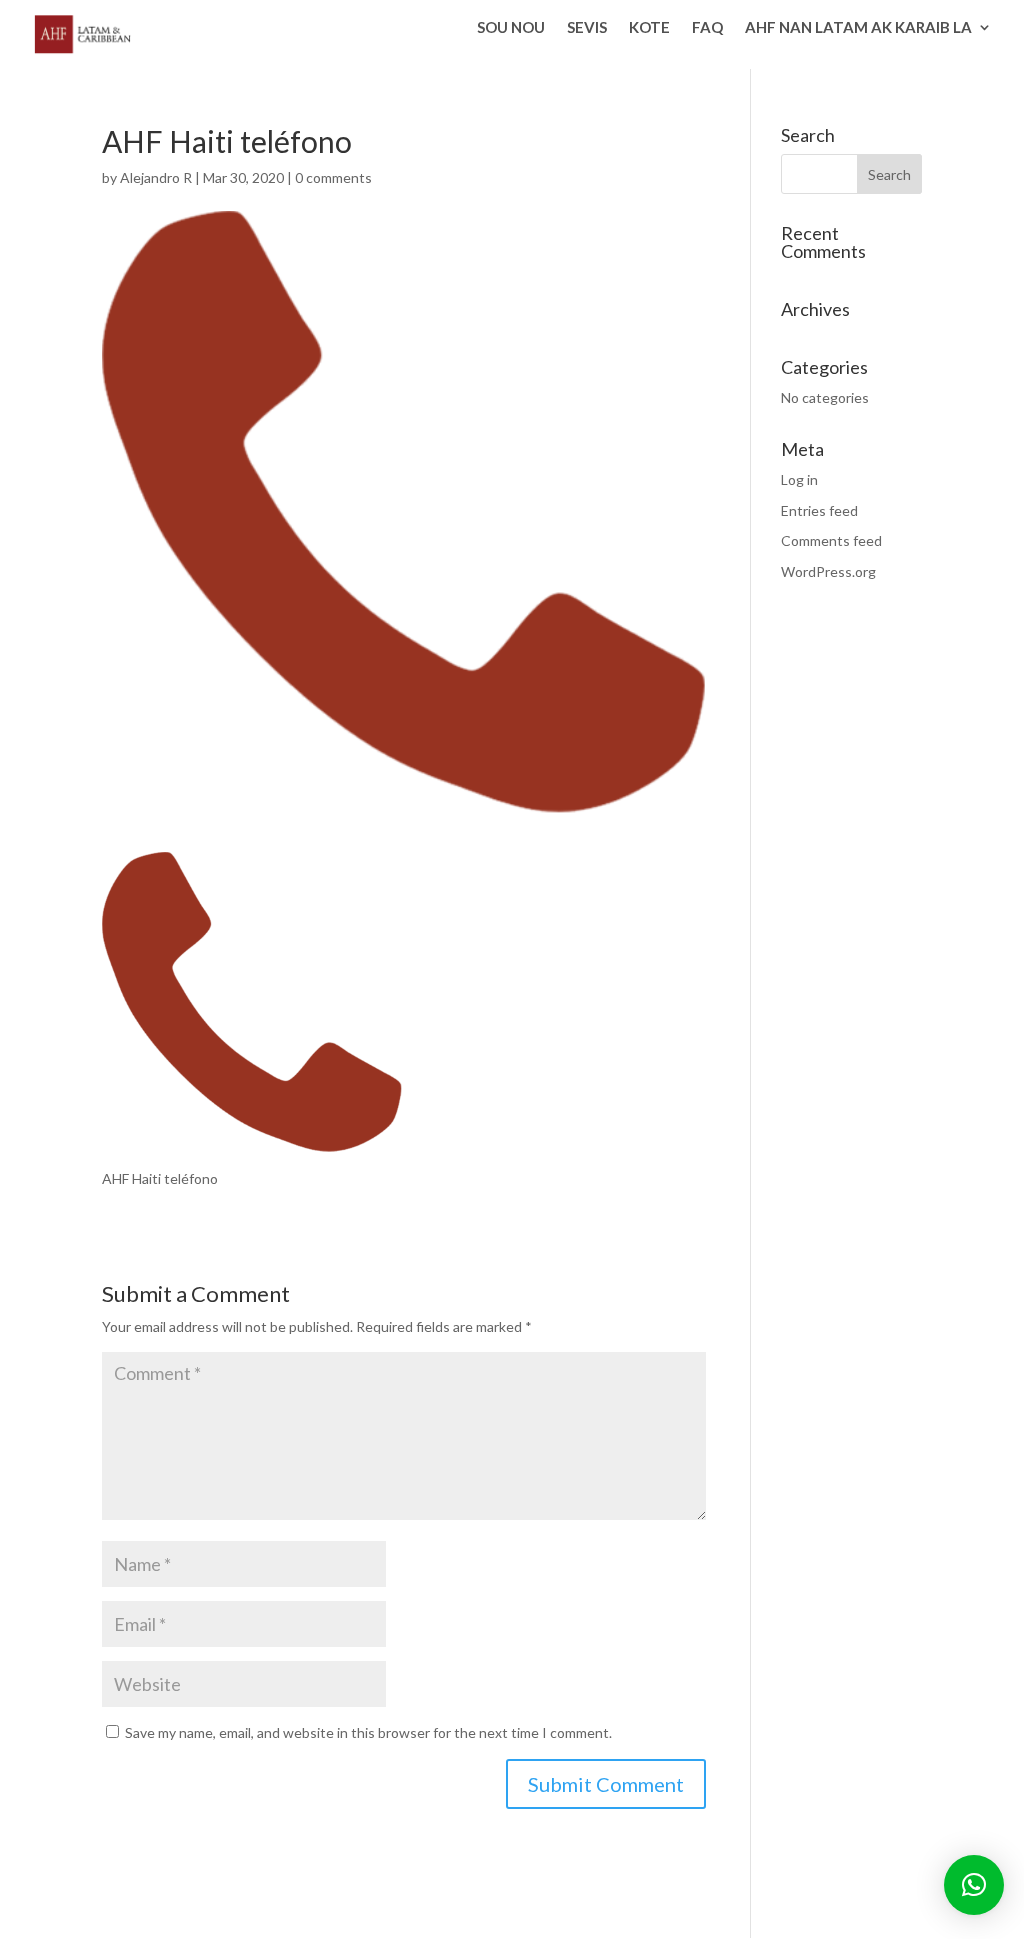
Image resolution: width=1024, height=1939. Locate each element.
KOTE (649, 28)
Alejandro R (156, 177)
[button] (974, 1885)
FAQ (707, 28)
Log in (799, 479)
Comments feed (831, 540)
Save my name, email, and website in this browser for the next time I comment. (368, 1732)
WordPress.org (828, 571)
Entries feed (819, 510)
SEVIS (587, 28)
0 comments (333, 177)
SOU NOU (511, 28)
